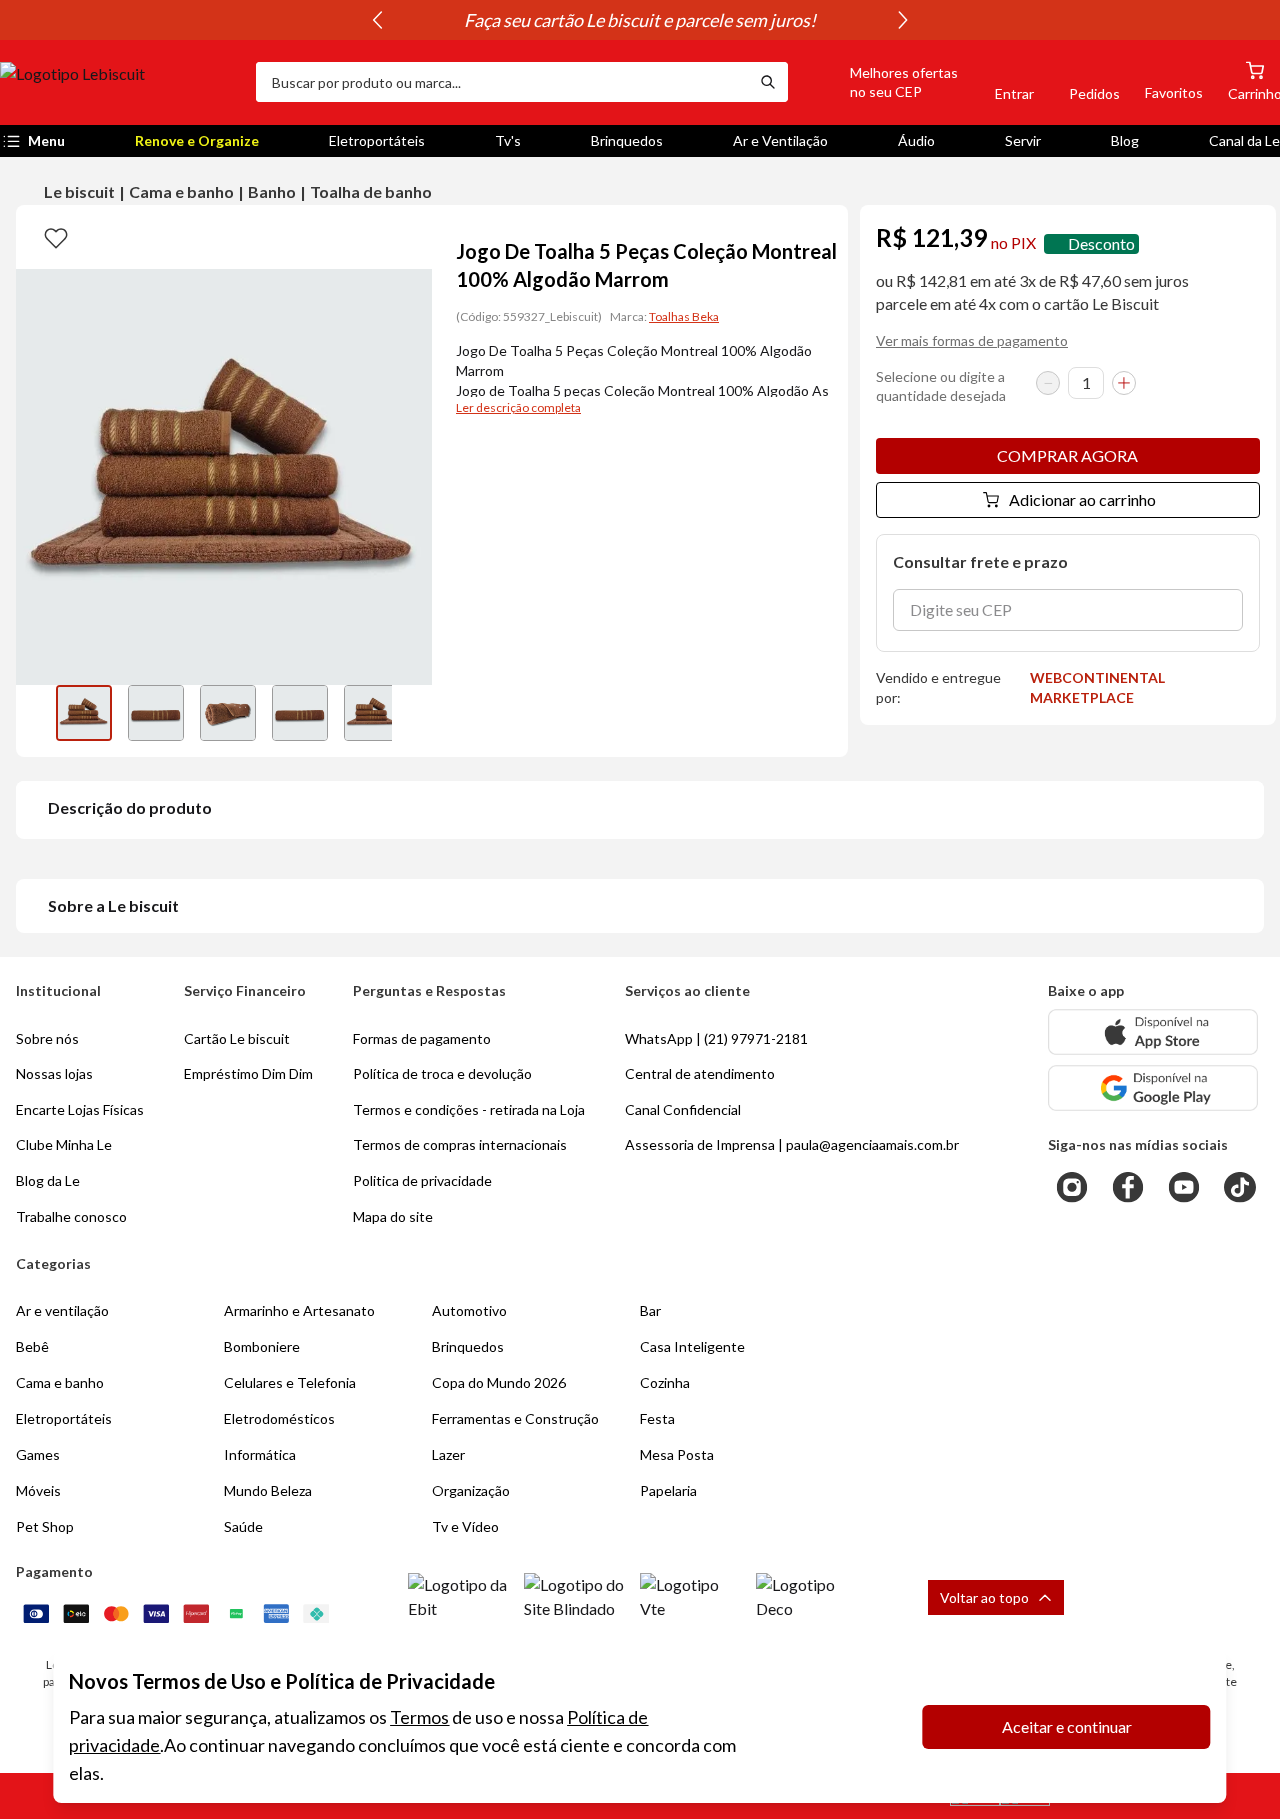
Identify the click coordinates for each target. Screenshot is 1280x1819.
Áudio (916, 140)
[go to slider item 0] (84, 713)
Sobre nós (47, 1038)
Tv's (508, 140)
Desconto (1101, 243)
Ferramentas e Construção (515, 1418)
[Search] (768, 82)
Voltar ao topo (984, 1597)
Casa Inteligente (692, 1346)
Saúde (243, 1526)
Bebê (32, 1346)
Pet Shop (45, 1526)
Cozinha (665, 1382)
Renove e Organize (197, 140)
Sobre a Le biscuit (113, 905)
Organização (471, 1490)
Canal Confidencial (683, 1109)
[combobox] (502, 82)
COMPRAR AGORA (1067, 455)
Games (38, 1454)
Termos (419, 1717)
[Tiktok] (1240, 1187)
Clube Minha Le (64, 1144)
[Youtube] (1184, 1187)
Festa (657, 1418)
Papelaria (668, 1490)
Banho (272, 191)
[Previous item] (377, 20)
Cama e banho (181, 191)
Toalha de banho (371, 191)
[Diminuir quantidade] (1048, 383)
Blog (1125, 140)
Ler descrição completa (518, 407)
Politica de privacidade (422, 1180)
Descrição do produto (130, 807)
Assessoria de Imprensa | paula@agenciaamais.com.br (792, 1144)
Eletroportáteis (377, 140)
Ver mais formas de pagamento (972, 340)
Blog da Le (48, 1180)
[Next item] (903, 20)
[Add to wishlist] (56, 237)
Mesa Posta (677, 1454)
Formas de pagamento (422, 1038)
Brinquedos (627, 140)
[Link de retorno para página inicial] (120, 82)
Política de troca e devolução (442, 1073)
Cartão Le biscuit (237, 1038)
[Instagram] (1072, 1187)
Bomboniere (262, 1346)
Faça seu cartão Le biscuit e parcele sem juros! (640, 20)
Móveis (38, 1490)
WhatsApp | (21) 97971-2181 (716, 1038)
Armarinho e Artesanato (299, 1310)
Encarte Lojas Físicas (80, 1109)
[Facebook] (1128, 1187)
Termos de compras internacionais (460, 1144)
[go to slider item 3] (300, 713)
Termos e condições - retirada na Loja (469, 1109)
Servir (1023, 140)
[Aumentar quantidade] (1124, 383)
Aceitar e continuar (1067, 1726)
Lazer (448, 1454)
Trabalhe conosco (71, 1216)
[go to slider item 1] (156, 713)
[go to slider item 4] (372, 713)
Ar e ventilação (62, 1310)
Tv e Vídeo (465, 1526)
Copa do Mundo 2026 (499, 1382)
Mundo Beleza (268, 1490)
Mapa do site (393, 1216)
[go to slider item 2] (228, 713)
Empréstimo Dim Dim (248, 1073)
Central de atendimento (700, 1073)
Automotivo (469, 1310)
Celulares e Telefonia (290, 1382)
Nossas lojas (54, 1073)
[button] (881, 82)
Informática (260, 1454)
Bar (650, 1310)
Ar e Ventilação (780, 140)
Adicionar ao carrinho (1082, 499)
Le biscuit (79, 191)
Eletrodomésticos (279, 1418)
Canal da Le (1244, 140)
